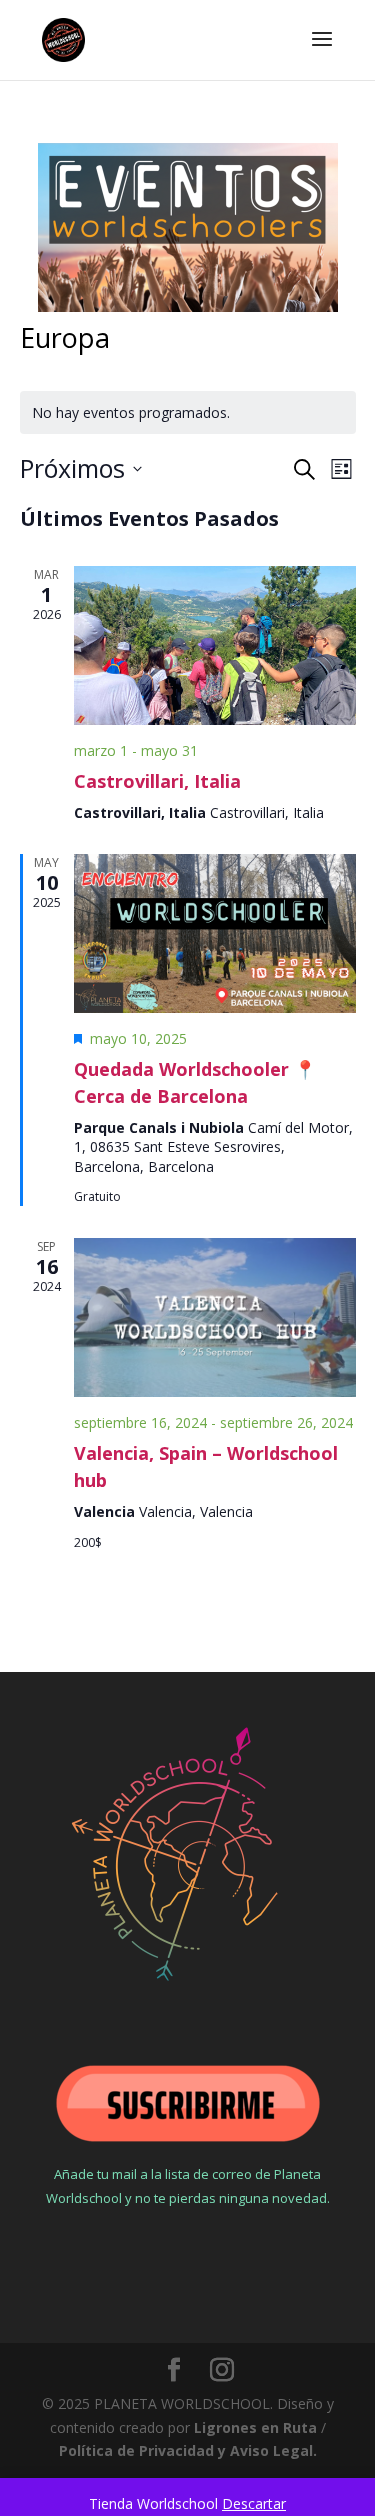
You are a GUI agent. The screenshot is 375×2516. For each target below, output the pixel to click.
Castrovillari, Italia (157, 781)
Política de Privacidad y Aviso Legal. (188, 2450)
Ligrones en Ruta (255, 2427)
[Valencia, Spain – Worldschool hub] (215, 1317)
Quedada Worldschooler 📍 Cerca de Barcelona (195, 1082)
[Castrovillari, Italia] (215, 645)
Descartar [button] (254, 2503)
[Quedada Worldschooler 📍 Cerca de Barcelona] (215, 933)
